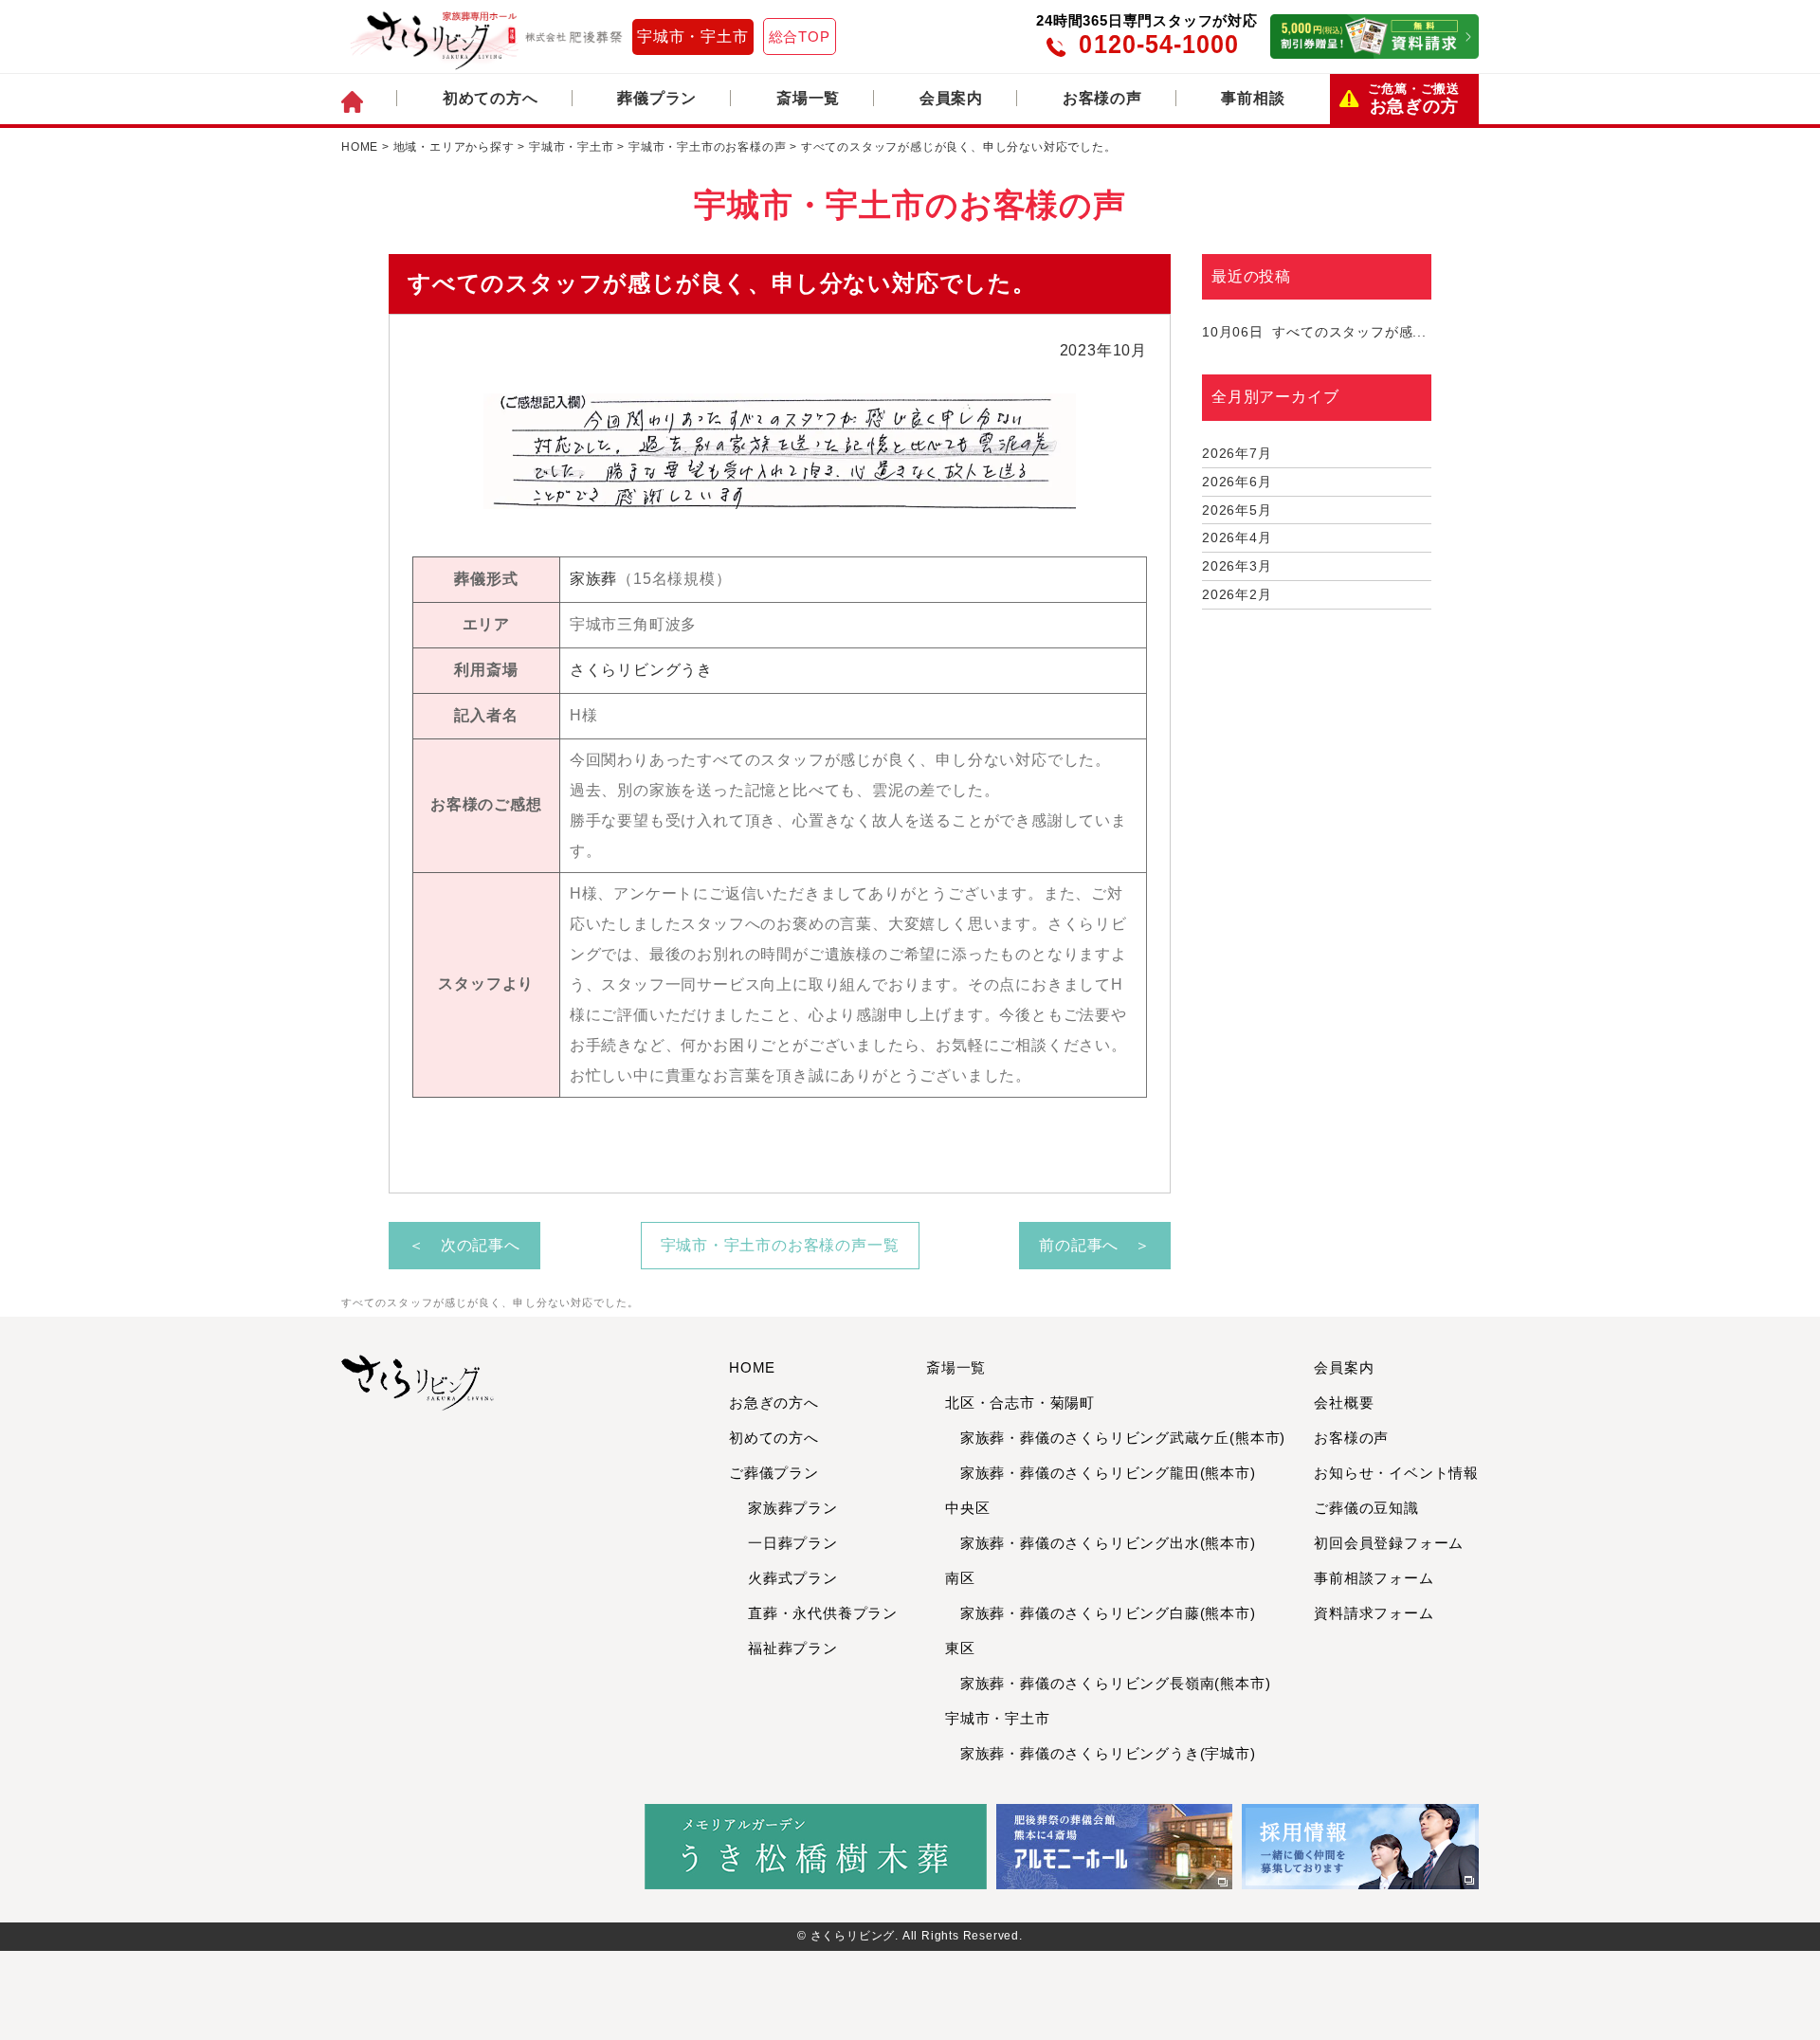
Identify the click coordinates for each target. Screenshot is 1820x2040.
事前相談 (1253, 98)
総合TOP (800, 36)
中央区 (967, 1508)
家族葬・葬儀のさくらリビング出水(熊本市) (1101, 1543)
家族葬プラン (793, 1508)
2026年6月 (1237, 482)
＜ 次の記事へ (464, 1245)
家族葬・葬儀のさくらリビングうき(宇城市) (1101, 1753)
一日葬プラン (793, 1543)
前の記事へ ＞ (1095, 1245)
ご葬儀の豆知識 (1366, 1508)
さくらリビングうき (641, 670)
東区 (960, 1648)
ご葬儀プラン (774, 1473)
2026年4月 (1237, 537)
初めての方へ (491, 98)
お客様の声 (1102, 98)
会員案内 (951, 98)
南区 (960, 1578)
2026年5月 (1237, 510)
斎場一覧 (808, 98)
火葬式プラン (793, 1578)
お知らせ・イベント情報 (1396, 1473)
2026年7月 (1237, 453)
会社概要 (1344, 1402)
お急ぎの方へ (774, 1402)
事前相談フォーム (1374, 1578)
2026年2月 (1237, 594)
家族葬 (593, 579)
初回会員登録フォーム (1389, 1543)
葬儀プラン (657, 98)
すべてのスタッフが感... (1314, 332)
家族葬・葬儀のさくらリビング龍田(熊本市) (1101, 1473)
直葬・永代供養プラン (823, 1613)
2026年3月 (1237, 566)
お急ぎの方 (1414, 99)
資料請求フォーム (1374, 1613)
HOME (752, 1367)
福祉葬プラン (793, 1648)
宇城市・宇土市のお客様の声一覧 (780, 1245)
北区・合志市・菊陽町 (1020, 1402)
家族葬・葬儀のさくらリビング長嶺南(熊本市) (1108, 1683)
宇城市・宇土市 (693, 36)
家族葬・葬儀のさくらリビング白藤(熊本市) (1101, 1613)
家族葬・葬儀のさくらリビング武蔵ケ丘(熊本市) (1115, 1438)
